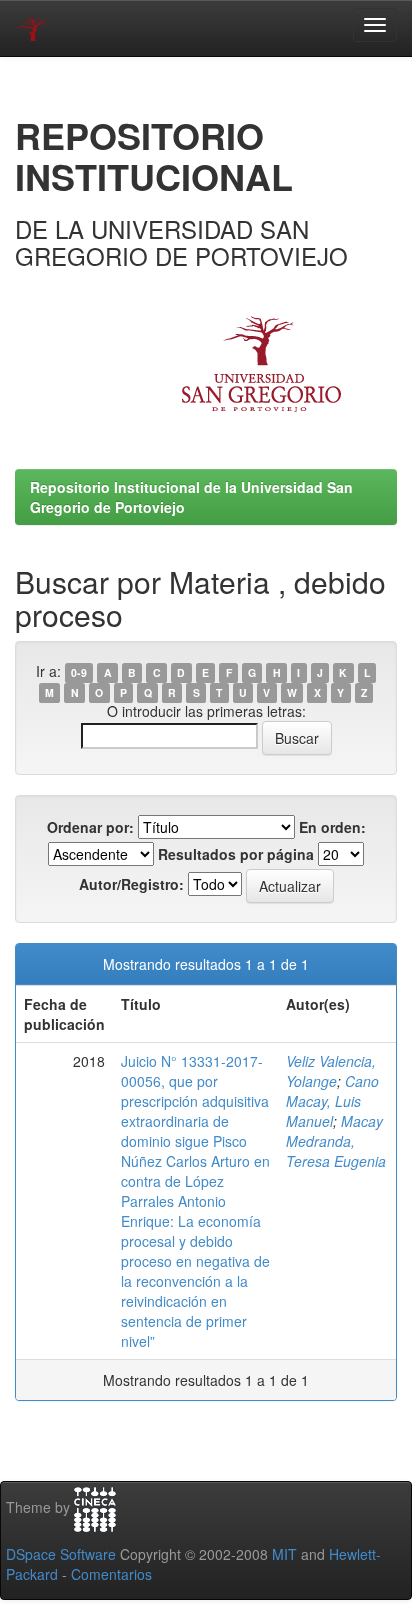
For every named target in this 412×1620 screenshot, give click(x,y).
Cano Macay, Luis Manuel (332, 1101)
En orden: (332, 827)
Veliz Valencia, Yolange (331, 1071)
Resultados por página (236, 854)
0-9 (79, 672)
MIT (284, 1554)
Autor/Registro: (131, 884)
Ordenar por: (90, 827)
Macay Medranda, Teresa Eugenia (336, 1141)
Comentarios (111, 1574)
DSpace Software (61, 1554)
